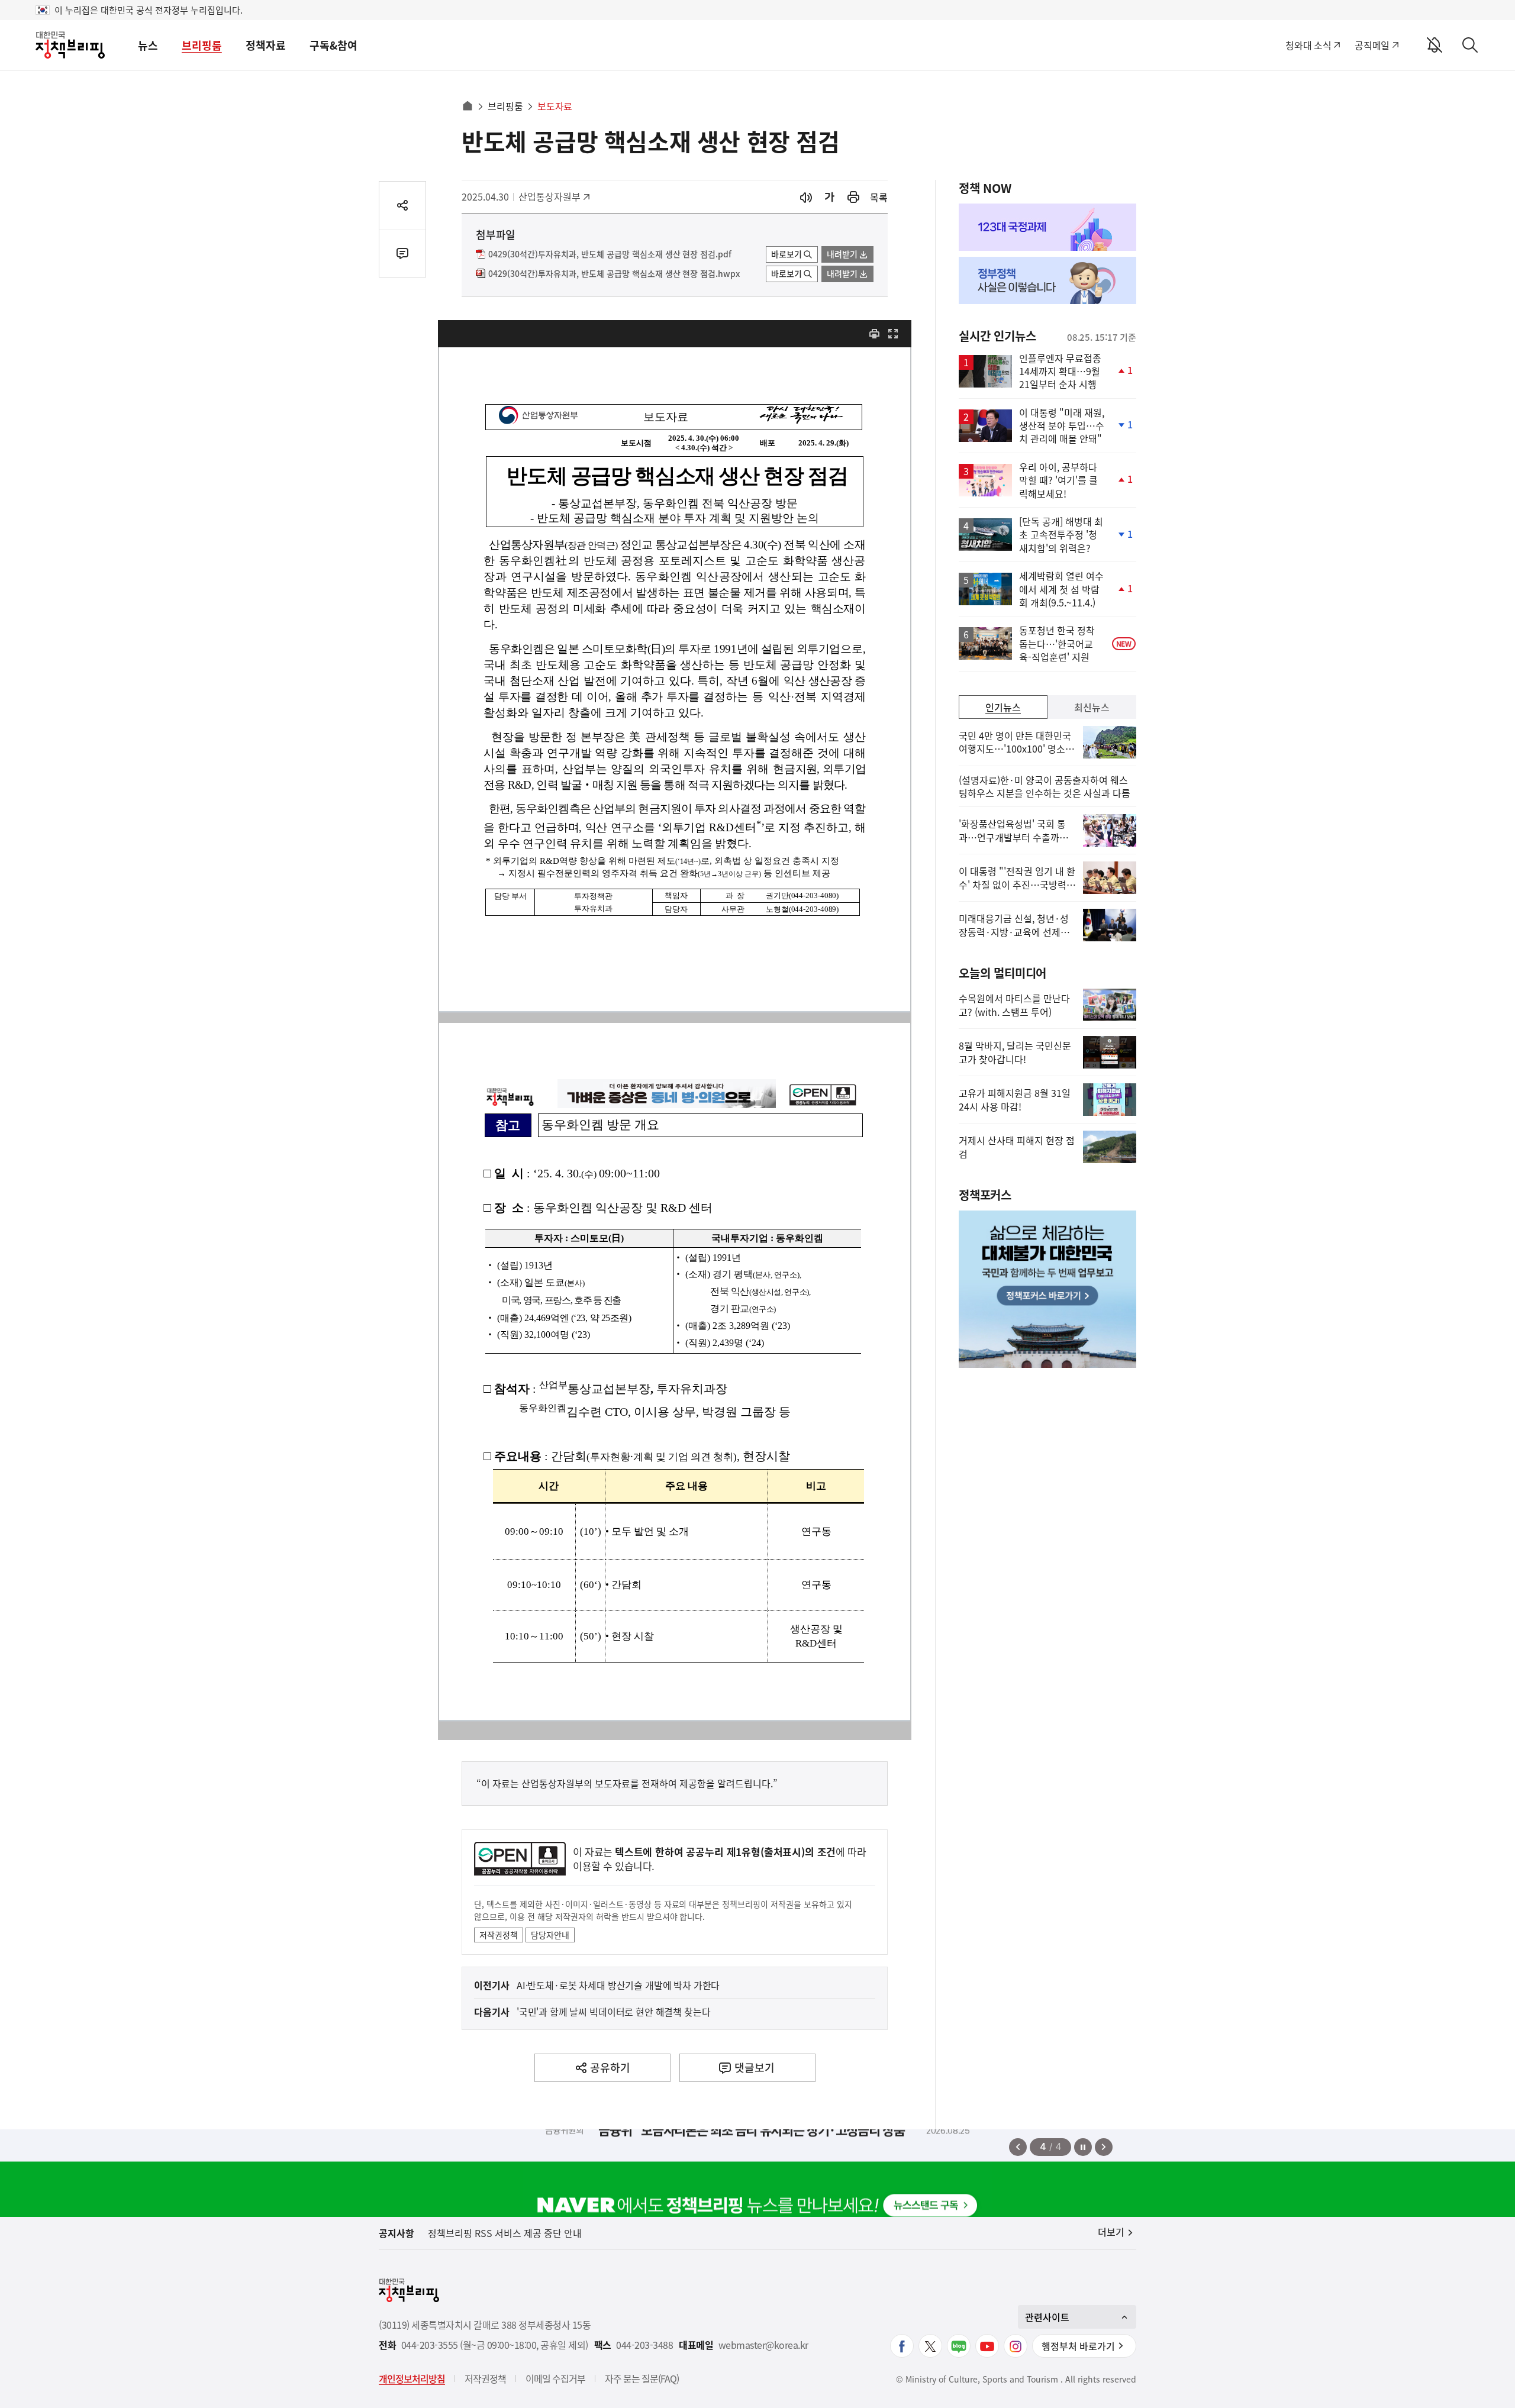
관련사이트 (1047, 2317)
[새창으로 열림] (853, 197)
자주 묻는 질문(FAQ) (642, 2378)
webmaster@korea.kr (763, 2345)
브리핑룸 (202, 45)
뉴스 (148, 45)
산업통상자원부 (549, 196)
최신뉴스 (1092, 707)
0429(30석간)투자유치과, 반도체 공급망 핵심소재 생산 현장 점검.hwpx (614, 274)
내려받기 (842, 254)
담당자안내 (550, 1935)
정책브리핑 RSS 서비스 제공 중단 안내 (505, 2233)
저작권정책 (499, 1935)
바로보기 (786, 254)
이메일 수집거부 (555, 2378)
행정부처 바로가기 (1078, 2346)
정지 (1083, 2147)
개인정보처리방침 (412, 2378)
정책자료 (266, 45)
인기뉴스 (1003, 707)
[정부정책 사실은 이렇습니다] (1047, 280)
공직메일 (1372, 45)
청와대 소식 (1308, 45)
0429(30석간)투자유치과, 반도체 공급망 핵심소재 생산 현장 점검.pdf (610, 254)
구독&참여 (333, 45)
